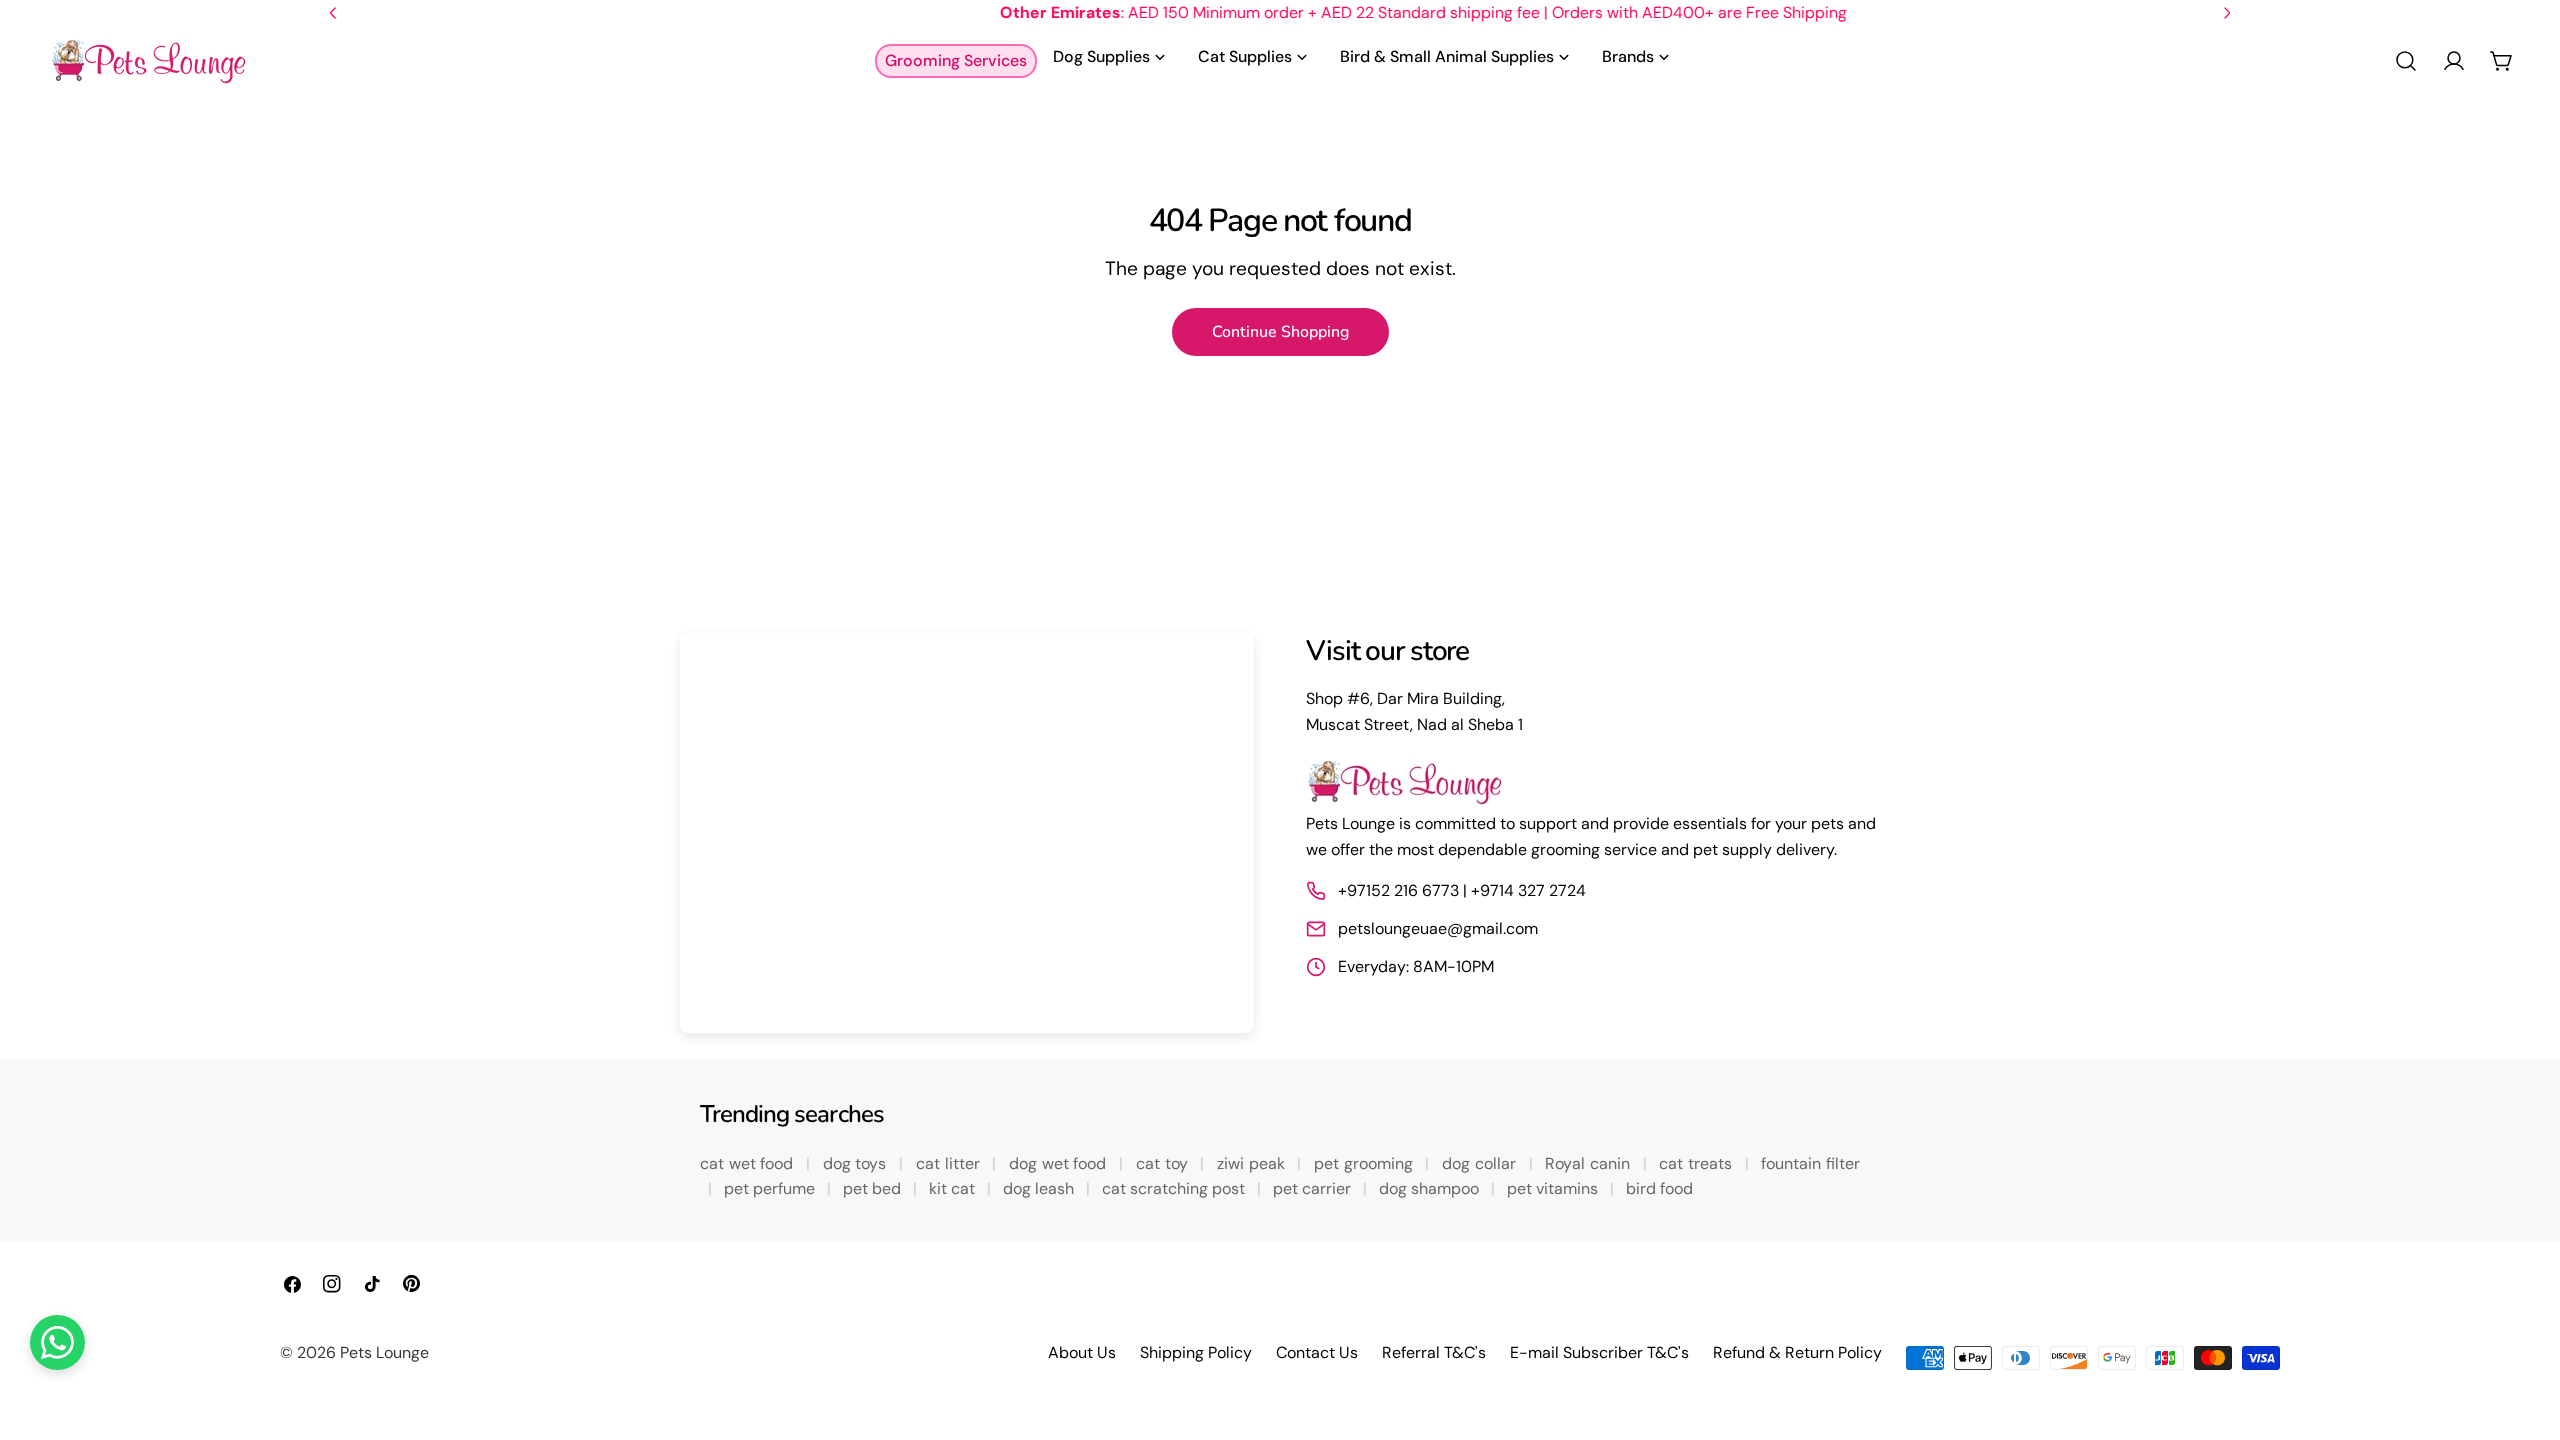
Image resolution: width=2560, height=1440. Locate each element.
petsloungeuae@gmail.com (1438, 928)
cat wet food (749, 1163)
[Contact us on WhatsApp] (57, 1342)
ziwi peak (1253, 1163)
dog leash (1040, 1188)
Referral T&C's (1434, 1352)
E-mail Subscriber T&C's (1599, 1352)
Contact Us (1317, 1352)
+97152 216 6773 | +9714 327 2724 (1462, 890)
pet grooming (1365, 1163)
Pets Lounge (384, 1352)
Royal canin (1589, 1163)
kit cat (954, 1188)
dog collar (1481, 1163)
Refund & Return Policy (1797, 1352)
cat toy (1164, 1163)
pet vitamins (1554, 1188)
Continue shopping (1280, 332)
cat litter (950, 1163)
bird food (1659, 1188)
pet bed (874, 1188)
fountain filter (1810, 1163)
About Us (1082, 1352)
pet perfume (771, 1188)
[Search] (2406, 61)
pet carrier (1314, 1188)
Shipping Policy (1196, 1352)
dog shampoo (1431, 1188)
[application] (967, 833)
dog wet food (1060, 1163)
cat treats (1697, 1163)
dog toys (857, 1163)
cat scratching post (1175, 1188)
